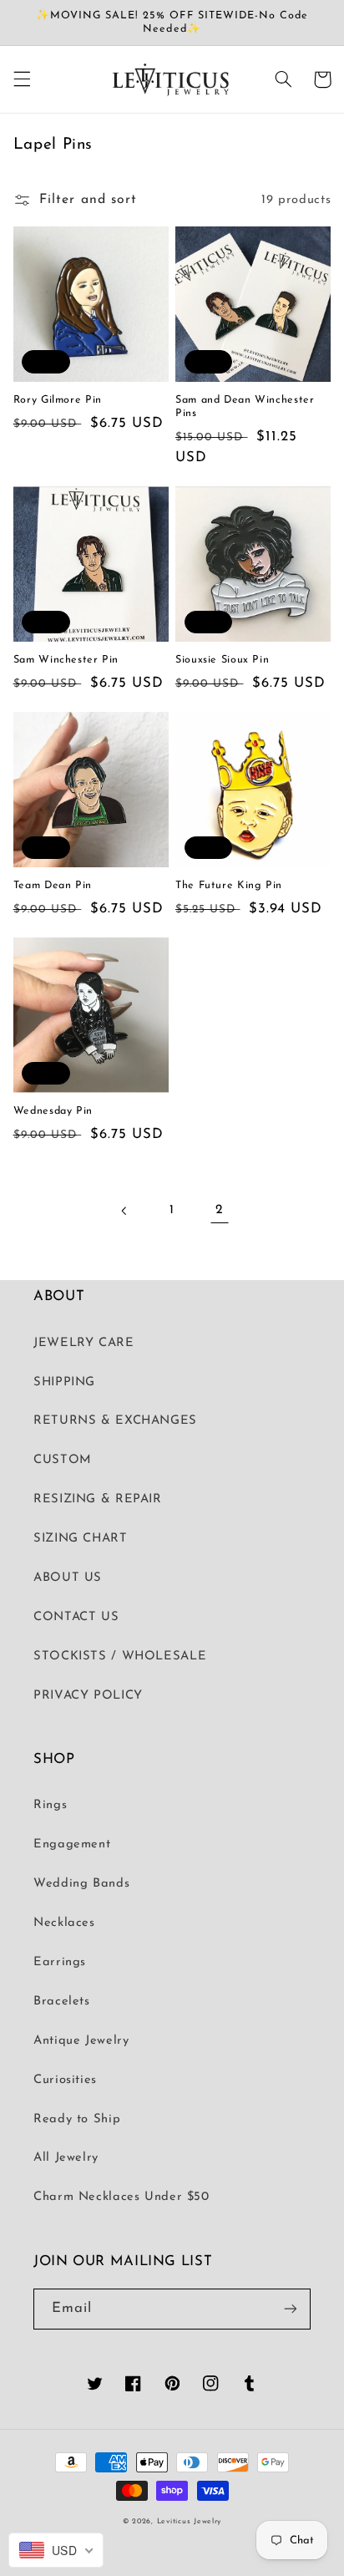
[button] (22, 79)
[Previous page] (124, 1211)
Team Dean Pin (53, 886)
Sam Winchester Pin (66, 660)
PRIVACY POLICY (88, 1696)
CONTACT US (76, 1617)
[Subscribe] (291, 2309)
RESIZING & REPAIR (98, 1499)
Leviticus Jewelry (190, 2521)
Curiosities (65, 2080)
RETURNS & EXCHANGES (115, 1421)
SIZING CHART (81, 1539)
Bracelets (62, 2002)
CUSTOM (63, 1460)
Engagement (72, 1844)
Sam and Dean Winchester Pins (245, 407)
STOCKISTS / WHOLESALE (120, 1656)
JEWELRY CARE (84, 1343)
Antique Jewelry (81, 2041)
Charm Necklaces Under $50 (121, 2197)
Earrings (60, 1962)
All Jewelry (66, 2158)
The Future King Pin (229, 886)
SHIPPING (64, 1382)
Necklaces (64, 1923)
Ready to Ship (77, 2119)
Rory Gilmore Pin (58, 400)
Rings (50, 1805)
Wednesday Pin (53, 1111)
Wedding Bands (81, 1884)
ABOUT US (68, 1578)
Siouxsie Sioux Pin (222, 660)
